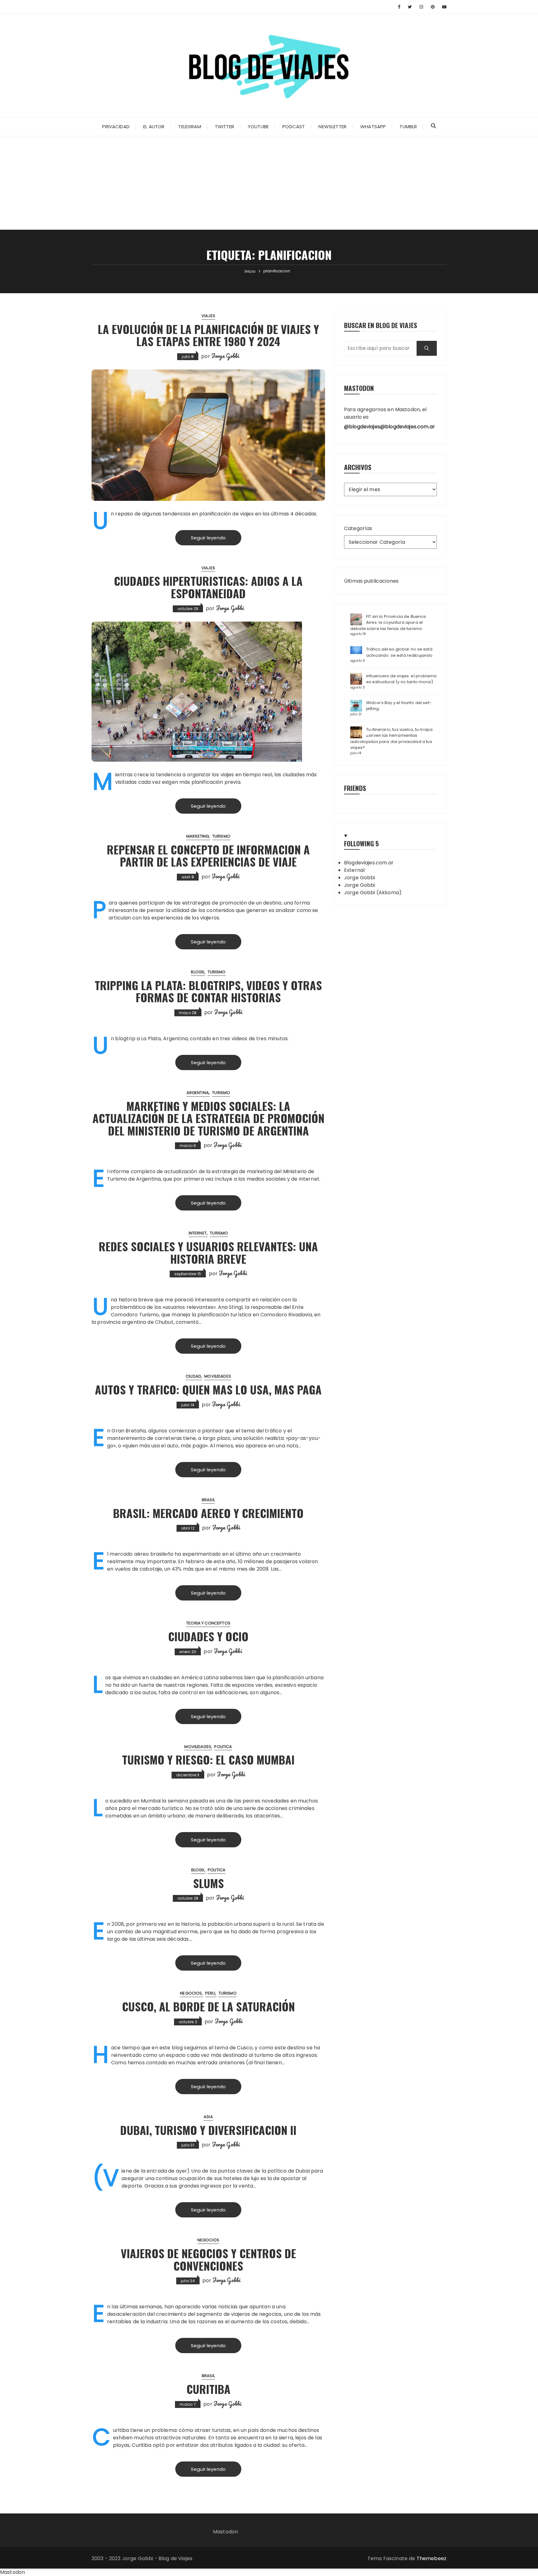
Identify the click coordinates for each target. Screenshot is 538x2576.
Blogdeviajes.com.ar (369, 863)
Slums (208, 1883)
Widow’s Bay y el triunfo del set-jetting (399, 706)
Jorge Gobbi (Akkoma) (373, 893)
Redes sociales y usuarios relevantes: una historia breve (208, 1252)
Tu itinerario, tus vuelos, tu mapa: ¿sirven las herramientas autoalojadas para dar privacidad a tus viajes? (392, 739)
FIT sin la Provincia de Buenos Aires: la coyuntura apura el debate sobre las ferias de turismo (388, 623)
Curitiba (208, 2389)
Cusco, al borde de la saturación (208, 2006)
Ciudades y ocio (208, 1636)
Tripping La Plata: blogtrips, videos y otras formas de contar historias (208, 991)
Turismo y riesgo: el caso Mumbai (208, 1759)
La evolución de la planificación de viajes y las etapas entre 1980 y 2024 (208, 335)
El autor (154, 127)
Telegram (189, 127)
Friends (355, 788)
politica (223, 1747)
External (354, 870)
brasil (208, 1500)
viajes (208, 316)
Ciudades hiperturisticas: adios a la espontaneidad (208, 587)
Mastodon (225, 2532)
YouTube (258, 127)
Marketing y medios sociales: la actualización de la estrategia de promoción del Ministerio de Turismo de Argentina (208, 1118)
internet (198, 1233)
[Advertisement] (269, 183)
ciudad (193, 1376)
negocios (191, 1993)
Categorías (358, 528)
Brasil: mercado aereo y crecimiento (208, 1513)
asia (208, 2117)
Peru (210, 1993)
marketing (198, 836)
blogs (198, 972)
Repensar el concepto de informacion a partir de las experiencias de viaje (208, 856)
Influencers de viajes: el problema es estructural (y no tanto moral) (401, 679)
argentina (198, 1093)
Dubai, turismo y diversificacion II (208, 2130)
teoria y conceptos (208, 1623)
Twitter (224, 127)
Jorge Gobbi (225, 356)
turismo (221, 836)
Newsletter (333, 127)
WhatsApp (373, 127)
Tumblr (408, 127)
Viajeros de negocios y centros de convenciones (208, 2259)
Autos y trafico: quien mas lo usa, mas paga (208, 1389)
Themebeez (432, 2558)
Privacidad (116, 127)
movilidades (218, 1376)
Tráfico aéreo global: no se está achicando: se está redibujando (399, 652)
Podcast (294, 127)
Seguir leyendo (208, 538)
